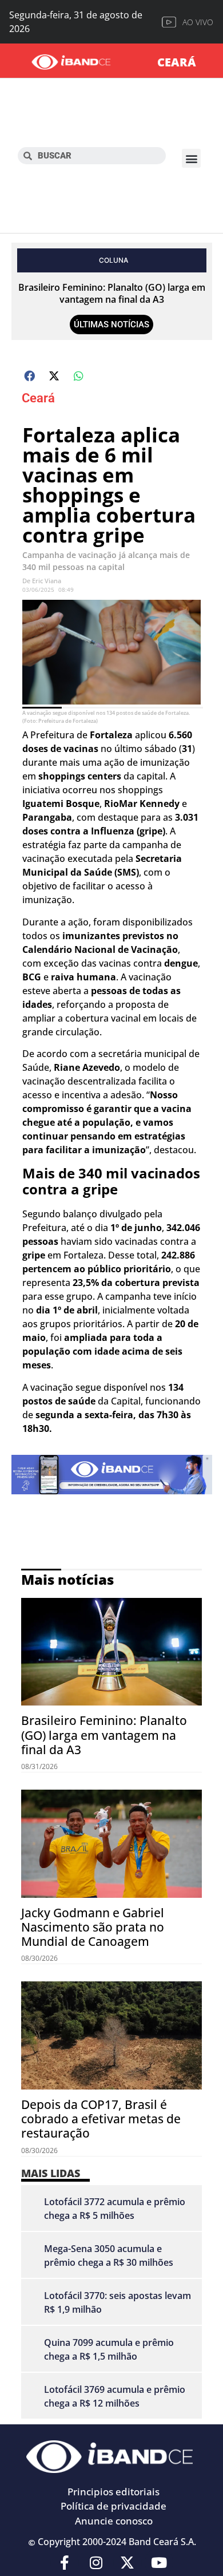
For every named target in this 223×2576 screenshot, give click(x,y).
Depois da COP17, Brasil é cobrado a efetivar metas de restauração (101, 2119)
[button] (191, 158)
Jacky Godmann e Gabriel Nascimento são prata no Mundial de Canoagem (93, 1927)
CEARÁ (177, 62)
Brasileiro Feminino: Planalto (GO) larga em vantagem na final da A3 (112, 293)
